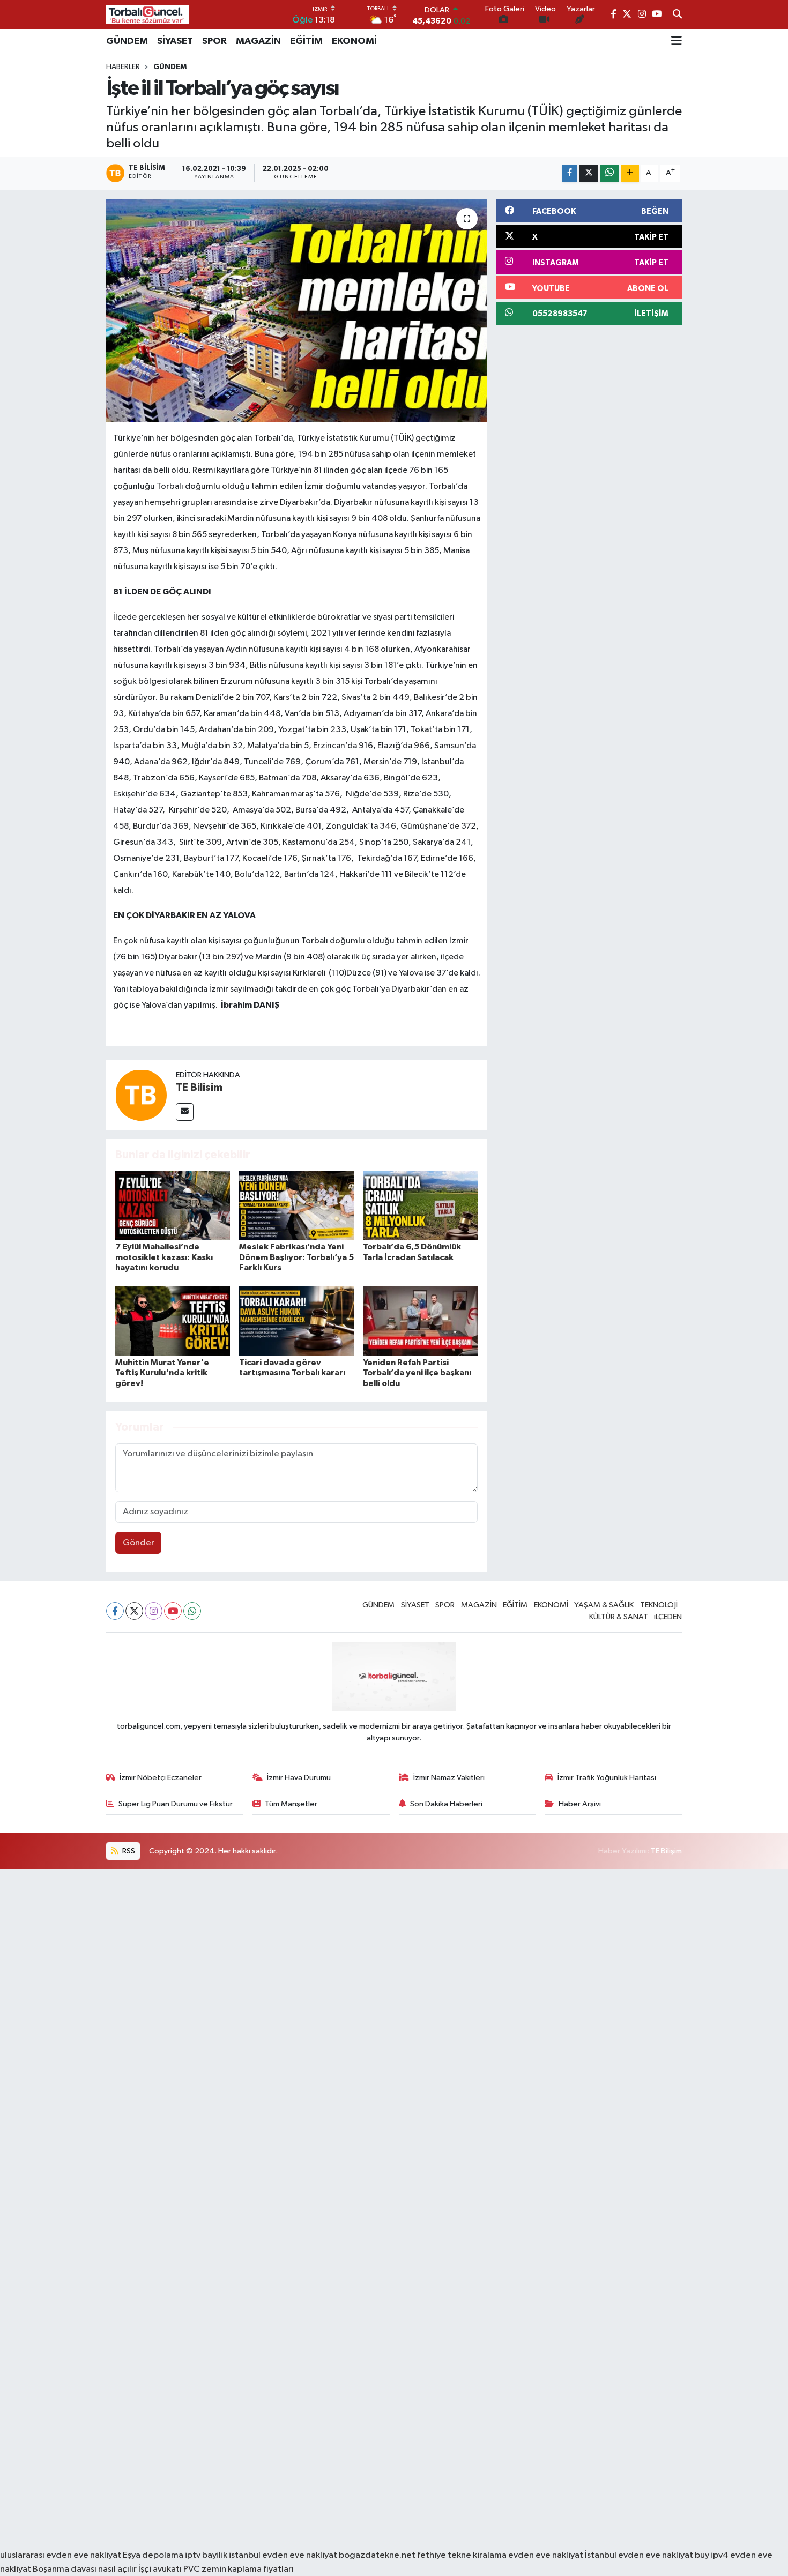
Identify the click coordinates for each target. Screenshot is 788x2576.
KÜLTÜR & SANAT (619, 1617)
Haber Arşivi (580, 1804)
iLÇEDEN (668, 1617)
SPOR (214, 41)
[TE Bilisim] (141, 1095)
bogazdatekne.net (378, 2555)
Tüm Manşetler (291, 1804)
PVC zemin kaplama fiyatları (239, 2569)
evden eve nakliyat (546, 2555)
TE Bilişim (666, 1851)
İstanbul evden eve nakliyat (639, 2555)
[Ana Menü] (677, 41)
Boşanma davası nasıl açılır (85, 2569)
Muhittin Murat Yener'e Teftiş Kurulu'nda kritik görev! (162, 1373)
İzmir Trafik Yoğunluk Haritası (607, 1778)
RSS (128, 1851)
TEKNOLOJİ (659, 1605)
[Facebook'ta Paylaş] (570, 173)
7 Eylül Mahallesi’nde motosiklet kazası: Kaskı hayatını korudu (164, 1257)
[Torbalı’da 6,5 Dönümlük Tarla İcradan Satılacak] (420, 1205)
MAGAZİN (258, 41)
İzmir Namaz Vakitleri (449, 1778)
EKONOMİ (354, 41)
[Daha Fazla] (630, 173)
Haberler (123, 67)
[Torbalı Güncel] (147, 15)
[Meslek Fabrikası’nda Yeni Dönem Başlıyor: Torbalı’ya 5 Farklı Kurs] (296, 1205)
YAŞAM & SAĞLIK (604, 1605)
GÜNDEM (127, 41)
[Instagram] (154, 1611)
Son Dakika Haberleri (446, 1804)
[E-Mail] (185, 1112)
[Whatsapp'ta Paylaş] (609, 173)
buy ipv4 (712, 2555)
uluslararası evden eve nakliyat (61, 2555)
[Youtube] (173, 1611)
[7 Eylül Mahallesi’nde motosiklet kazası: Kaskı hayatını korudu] (173, 1205)
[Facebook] (115, 1611)
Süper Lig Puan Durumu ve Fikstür (176, 1804)
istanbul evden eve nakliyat (283, 2555)
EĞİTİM (306, 41)
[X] (134, 1611)
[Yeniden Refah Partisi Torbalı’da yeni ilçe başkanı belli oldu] (420, 1321)
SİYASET (175, 41)
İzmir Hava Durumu (299, 1778)
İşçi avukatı (160, 2569)
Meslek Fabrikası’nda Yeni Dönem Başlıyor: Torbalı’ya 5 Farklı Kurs (296, 1257)
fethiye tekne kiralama (462, 2555)
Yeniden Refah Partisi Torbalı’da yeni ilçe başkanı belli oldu (417, 1373)
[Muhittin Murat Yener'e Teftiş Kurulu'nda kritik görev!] (173, 1321)
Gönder (139, 1543)
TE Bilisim (199, 1088)
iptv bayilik (206, 2555)
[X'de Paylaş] (589, 173)
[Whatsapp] (192, 1611)
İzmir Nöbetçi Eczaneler (161, 1778)
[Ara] (677, 15)
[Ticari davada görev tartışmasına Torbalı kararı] (296, 1321)
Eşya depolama (153, 2555)
